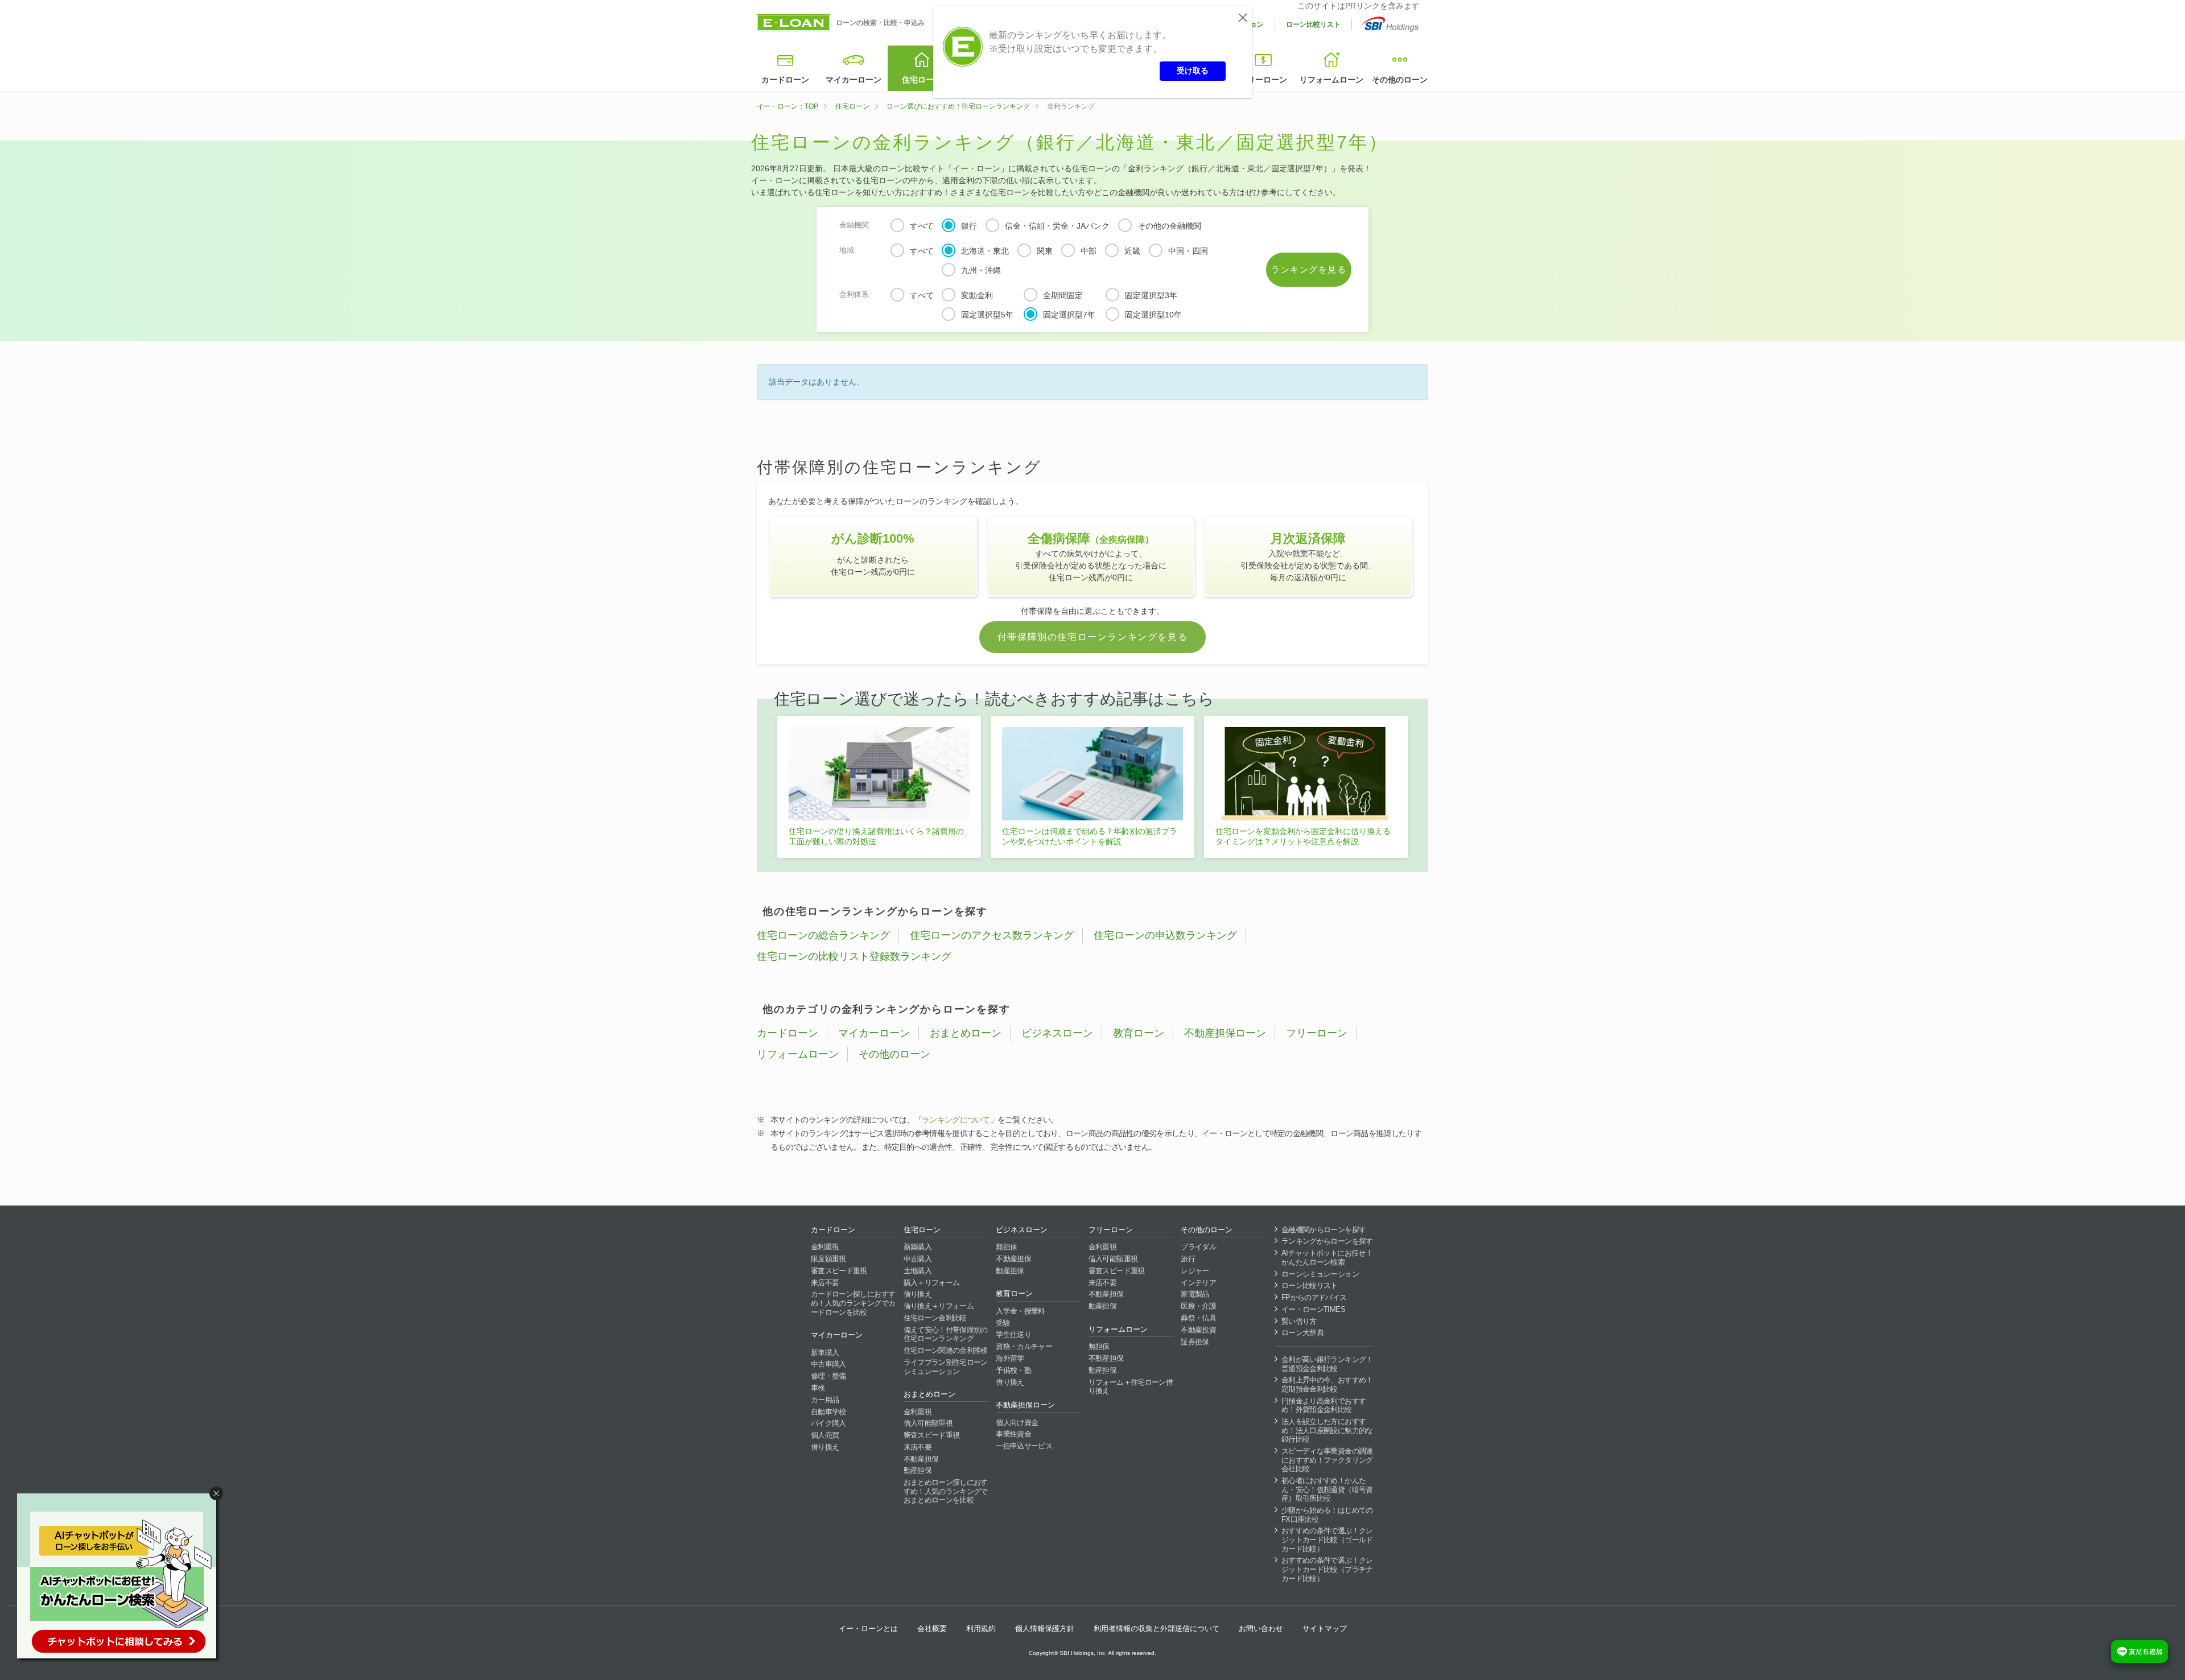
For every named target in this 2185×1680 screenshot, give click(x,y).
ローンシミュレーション (1320, 1274)
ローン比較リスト (1313, 24)
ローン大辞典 (1302, 1333)
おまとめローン (966, 1033)
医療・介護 (1198, 1306)
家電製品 (1195, 1294)
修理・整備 (828, 1376)
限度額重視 (828, 1259)
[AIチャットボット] (122, 1578)
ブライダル (1198, 1247)
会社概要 (932, 1629)
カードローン (785, 80)
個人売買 (825, 1435)
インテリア (1198, 1283)
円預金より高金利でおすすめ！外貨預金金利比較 (1324, 1405)
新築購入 (918, 1247)
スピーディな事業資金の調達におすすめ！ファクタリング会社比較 (1327, 1460)
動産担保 (918, 1470)
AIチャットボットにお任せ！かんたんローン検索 (1327, 1258)
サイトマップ (1325, 1629)
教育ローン (1139, 1033)
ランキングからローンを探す (1327, 1241)
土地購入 (918, 1271)
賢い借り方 (1299, 1321)
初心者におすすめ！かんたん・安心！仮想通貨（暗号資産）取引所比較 (1327, 1489)
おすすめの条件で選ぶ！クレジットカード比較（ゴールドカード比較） (1327, 1539)
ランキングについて (956, 1120)
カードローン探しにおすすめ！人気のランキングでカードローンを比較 (853, 1303)
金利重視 (825, 1247)
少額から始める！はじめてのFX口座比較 (1327, 1515)
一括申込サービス (1024, 1446)
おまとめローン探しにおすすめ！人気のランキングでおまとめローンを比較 (946, 1491)
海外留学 (1010, 1358)
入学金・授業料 (1020, 1311)
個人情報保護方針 (1045, 1629)
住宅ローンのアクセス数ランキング (992, 935)
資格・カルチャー (1024, 1346)
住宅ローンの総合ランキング (823, 935)
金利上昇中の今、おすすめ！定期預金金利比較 (1327, 1384)
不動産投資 (1198, 1330)
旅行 (1188, 1259)
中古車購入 (828, 1364)
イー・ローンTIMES (1313, 1309)
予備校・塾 (1013, 1370)
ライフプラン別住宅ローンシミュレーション (946, 1367)
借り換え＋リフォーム (939, 1306)
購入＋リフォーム (932, 1283)
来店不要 (825, 1283)
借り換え (825, 1447)
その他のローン (1400, 80)
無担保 (1006, 1247)
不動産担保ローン (1225, 1033)
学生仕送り (1013, 1334)
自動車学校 (828, 1412)
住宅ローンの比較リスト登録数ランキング (854, 956)
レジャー (1195, 1271)
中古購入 (918, 1259)
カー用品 (825, 1400)
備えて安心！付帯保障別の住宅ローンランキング (946, 1334)
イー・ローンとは (868, 1629)
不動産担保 (921, 1459)
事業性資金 (1013, 1434)
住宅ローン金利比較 (935, 1318)
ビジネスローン (1057, 1033)
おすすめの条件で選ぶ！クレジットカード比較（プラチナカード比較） (1327, 1569)
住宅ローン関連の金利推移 (946, 1350)
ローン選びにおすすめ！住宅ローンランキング (958, 106)
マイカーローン (854, 80)
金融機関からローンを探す (1324, 1230)
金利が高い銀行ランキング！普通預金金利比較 (1327, 1364)
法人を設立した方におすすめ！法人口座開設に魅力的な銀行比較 (1327, 1430)
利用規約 (981, 1629)
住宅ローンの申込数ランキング (1165, 935)
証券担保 (1195, 1342)
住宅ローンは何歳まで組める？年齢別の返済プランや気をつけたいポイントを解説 (1090, 836)
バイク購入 (828, 1423)
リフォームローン (1331, 80)
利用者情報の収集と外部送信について (1157, 1629)
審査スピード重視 (839, 1271)
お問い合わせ (1261, 1629)
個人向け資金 (1017, 1423)
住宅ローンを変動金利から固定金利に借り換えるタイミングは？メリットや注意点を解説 (1303, 836)
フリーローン (1263, 80)
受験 (1003, 1323)
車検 (818, 1388)
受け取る (1193, 71)
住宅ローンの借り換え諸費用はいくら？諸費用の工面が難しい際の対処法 (876, 836)
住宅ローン (922, 80)
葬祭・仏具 (1198, 1318)
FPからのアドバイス (1314, 1297)
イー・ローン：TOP (788, 106)
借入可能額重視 (928, 1423)
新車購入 (825, 1353)
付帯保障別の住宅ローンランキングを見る (1092, 637)
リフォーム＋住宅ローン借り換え (1131, 1387)
